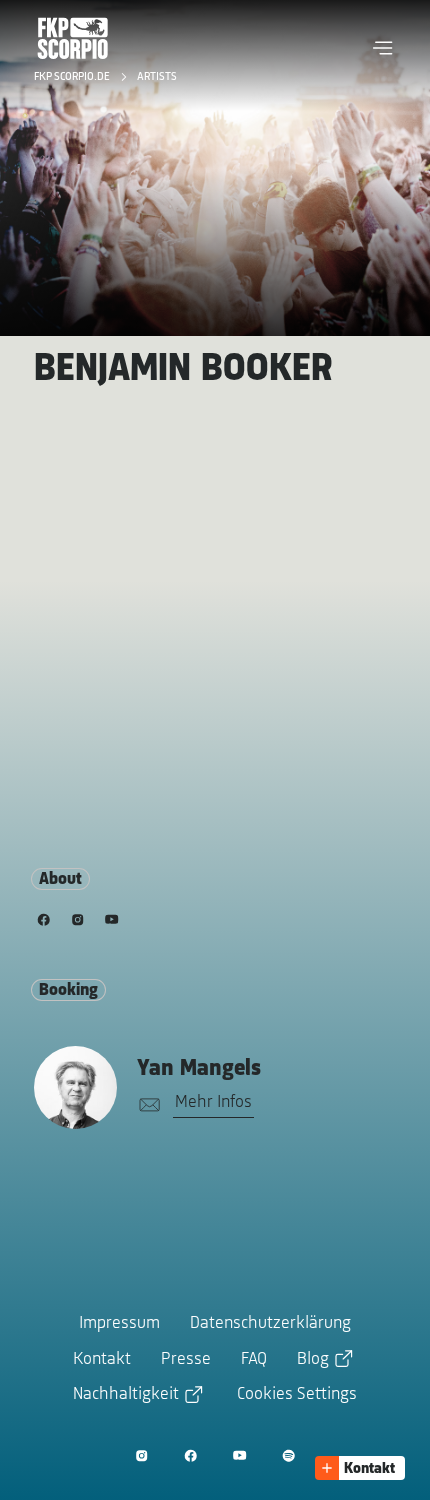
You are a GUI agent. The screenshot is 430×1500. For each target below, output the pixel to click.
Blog (313, 1360)
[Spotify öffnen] (288, 1455)
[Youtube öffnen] (239, 1455)
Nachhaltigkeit (126, 1395)
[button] (383, 48)
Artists (157, 77)
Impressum (119, 1324)
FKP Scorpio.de (73, 77)
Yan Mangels (199, 1069)
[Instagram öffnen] (141, 1455)
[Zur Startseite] (73, 38)
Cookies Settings (297, 1395)
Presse (186, 1360)
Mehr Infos (213, 1103)
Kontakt (102, 1360)
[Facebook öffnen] (190, 1455)
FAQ (254, 1360)
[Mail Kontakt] (146, 1105)
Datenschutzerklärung (270, 1324)
